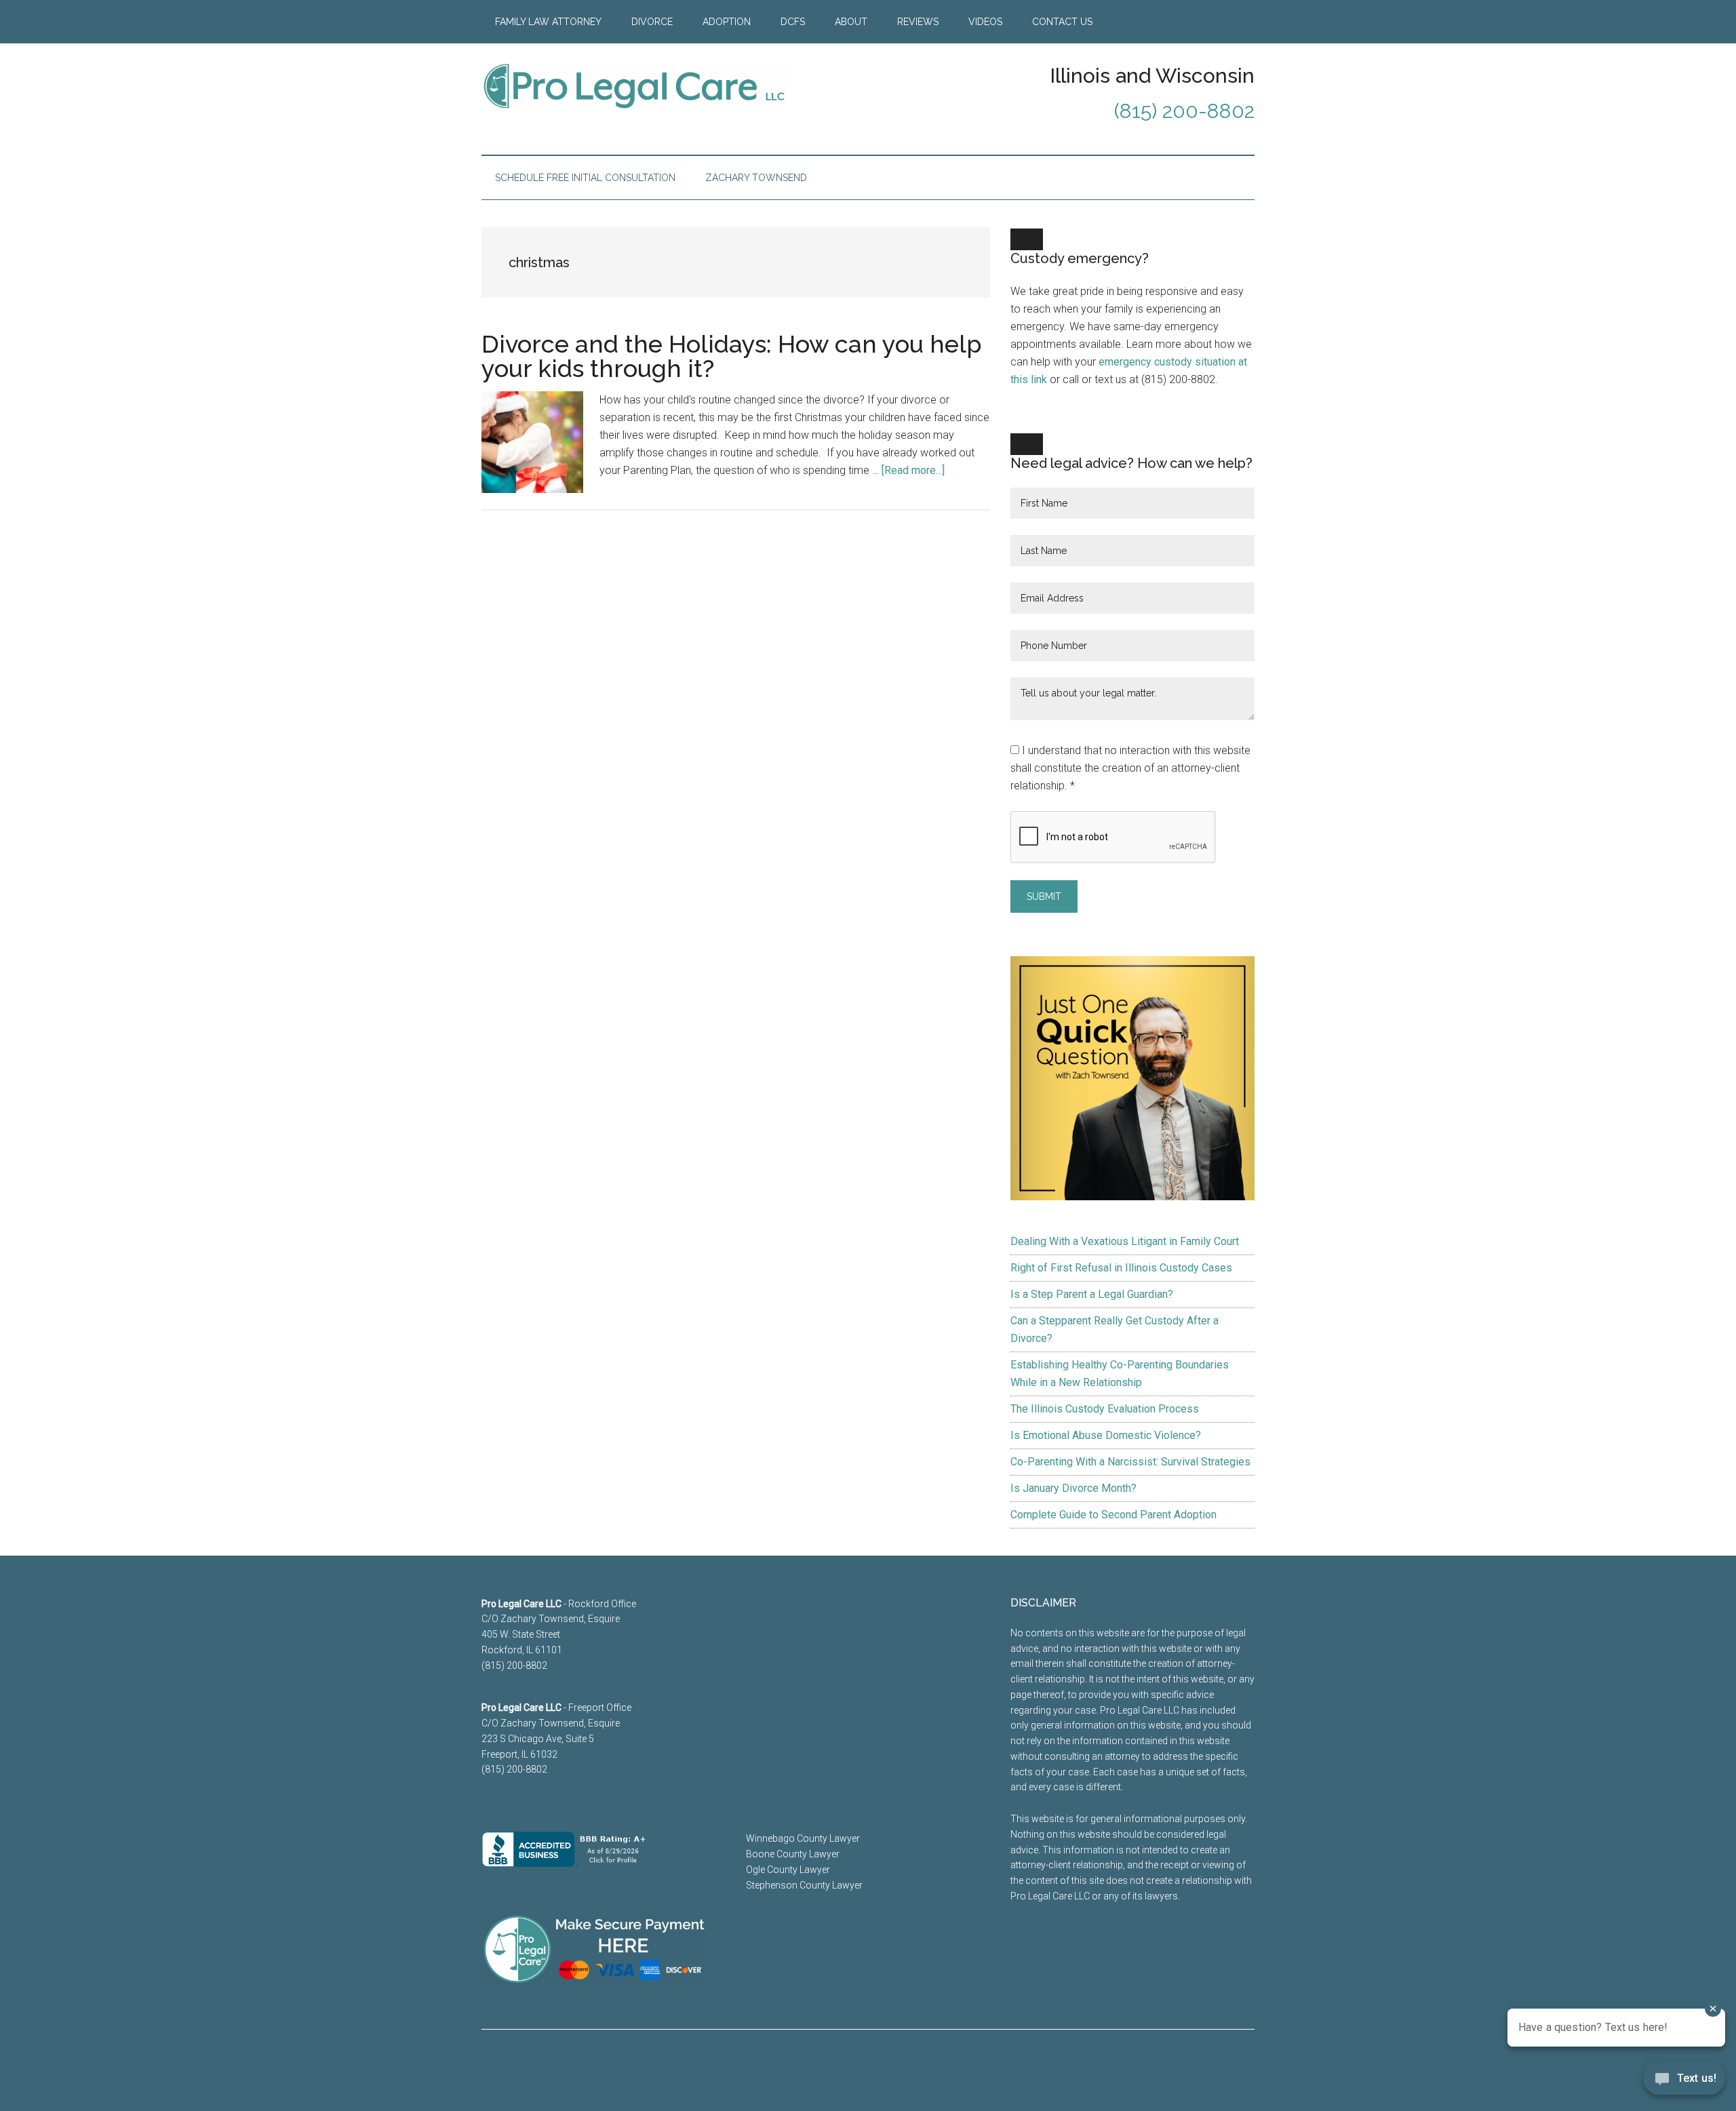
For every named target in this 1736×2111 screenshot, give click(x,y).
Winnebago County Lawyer (803, 1838)
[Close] (1027, 239)
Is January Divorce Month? (1073, 1488)
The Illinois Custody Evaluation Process (1105, 1409)
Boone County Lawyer (793, 1854)
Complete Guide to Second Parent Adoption (1113, 1515)
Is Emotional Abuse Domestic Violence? (1106, 1435)
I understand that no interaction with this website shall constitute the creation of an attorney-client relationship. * (1130, 768)
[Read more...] (913, 470)
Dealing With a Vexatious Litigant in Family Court (1125, 1241)
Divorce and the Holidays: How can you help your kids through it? (732, 356)
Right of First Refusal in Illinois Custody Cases (1121, 1268)
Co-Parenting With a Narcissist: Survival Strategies (1130, 1462)
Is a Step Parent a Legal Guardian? (1092, 1294)
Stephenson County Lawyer (804, 1885)
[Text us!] (1684, 2083)
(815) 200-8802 (1184, 111)
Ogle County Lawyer (788, 1870)
